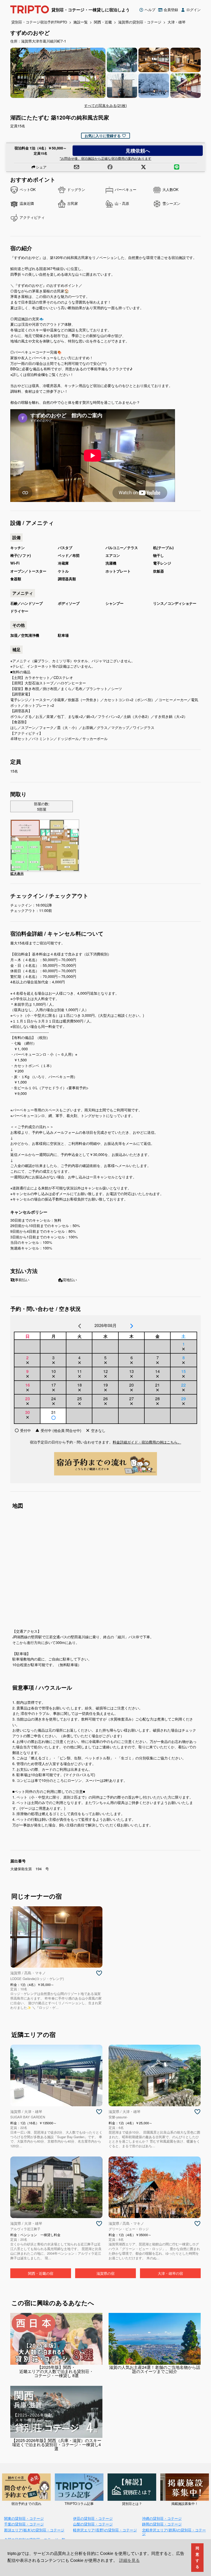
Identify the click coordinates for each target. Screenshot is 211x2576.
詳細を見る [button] (129, 2560)
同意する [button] (197, 2557)
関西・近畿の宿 (41, 2273)
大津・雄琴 (177, 22)
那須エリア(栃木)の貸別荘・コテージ (34, 2530)
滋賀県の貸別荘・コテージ (140, 22)
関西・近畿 (103, 22)
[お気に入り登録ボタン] (99, 1973)
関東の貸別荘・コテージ (24, 2518)
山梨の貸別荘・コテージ (93, 2524)
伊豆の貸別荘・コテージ (93, 2518)
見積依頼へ (138, 150)
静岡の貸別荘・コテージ (162, 2524)
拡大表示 (17, 874)
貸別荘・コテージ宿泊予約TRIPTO (39, 22)
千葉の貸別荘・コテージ (24, 2524)
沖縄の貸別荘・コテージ (162, 2518)
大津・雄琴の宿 (170, 2273)
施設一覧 (81, 22)
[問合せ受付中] (53, 1418)
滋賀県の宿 (105, 2273)
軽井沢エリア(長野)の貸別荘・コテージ (105, 2530)
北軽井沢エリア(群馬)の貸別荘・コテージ (174, 2532)
